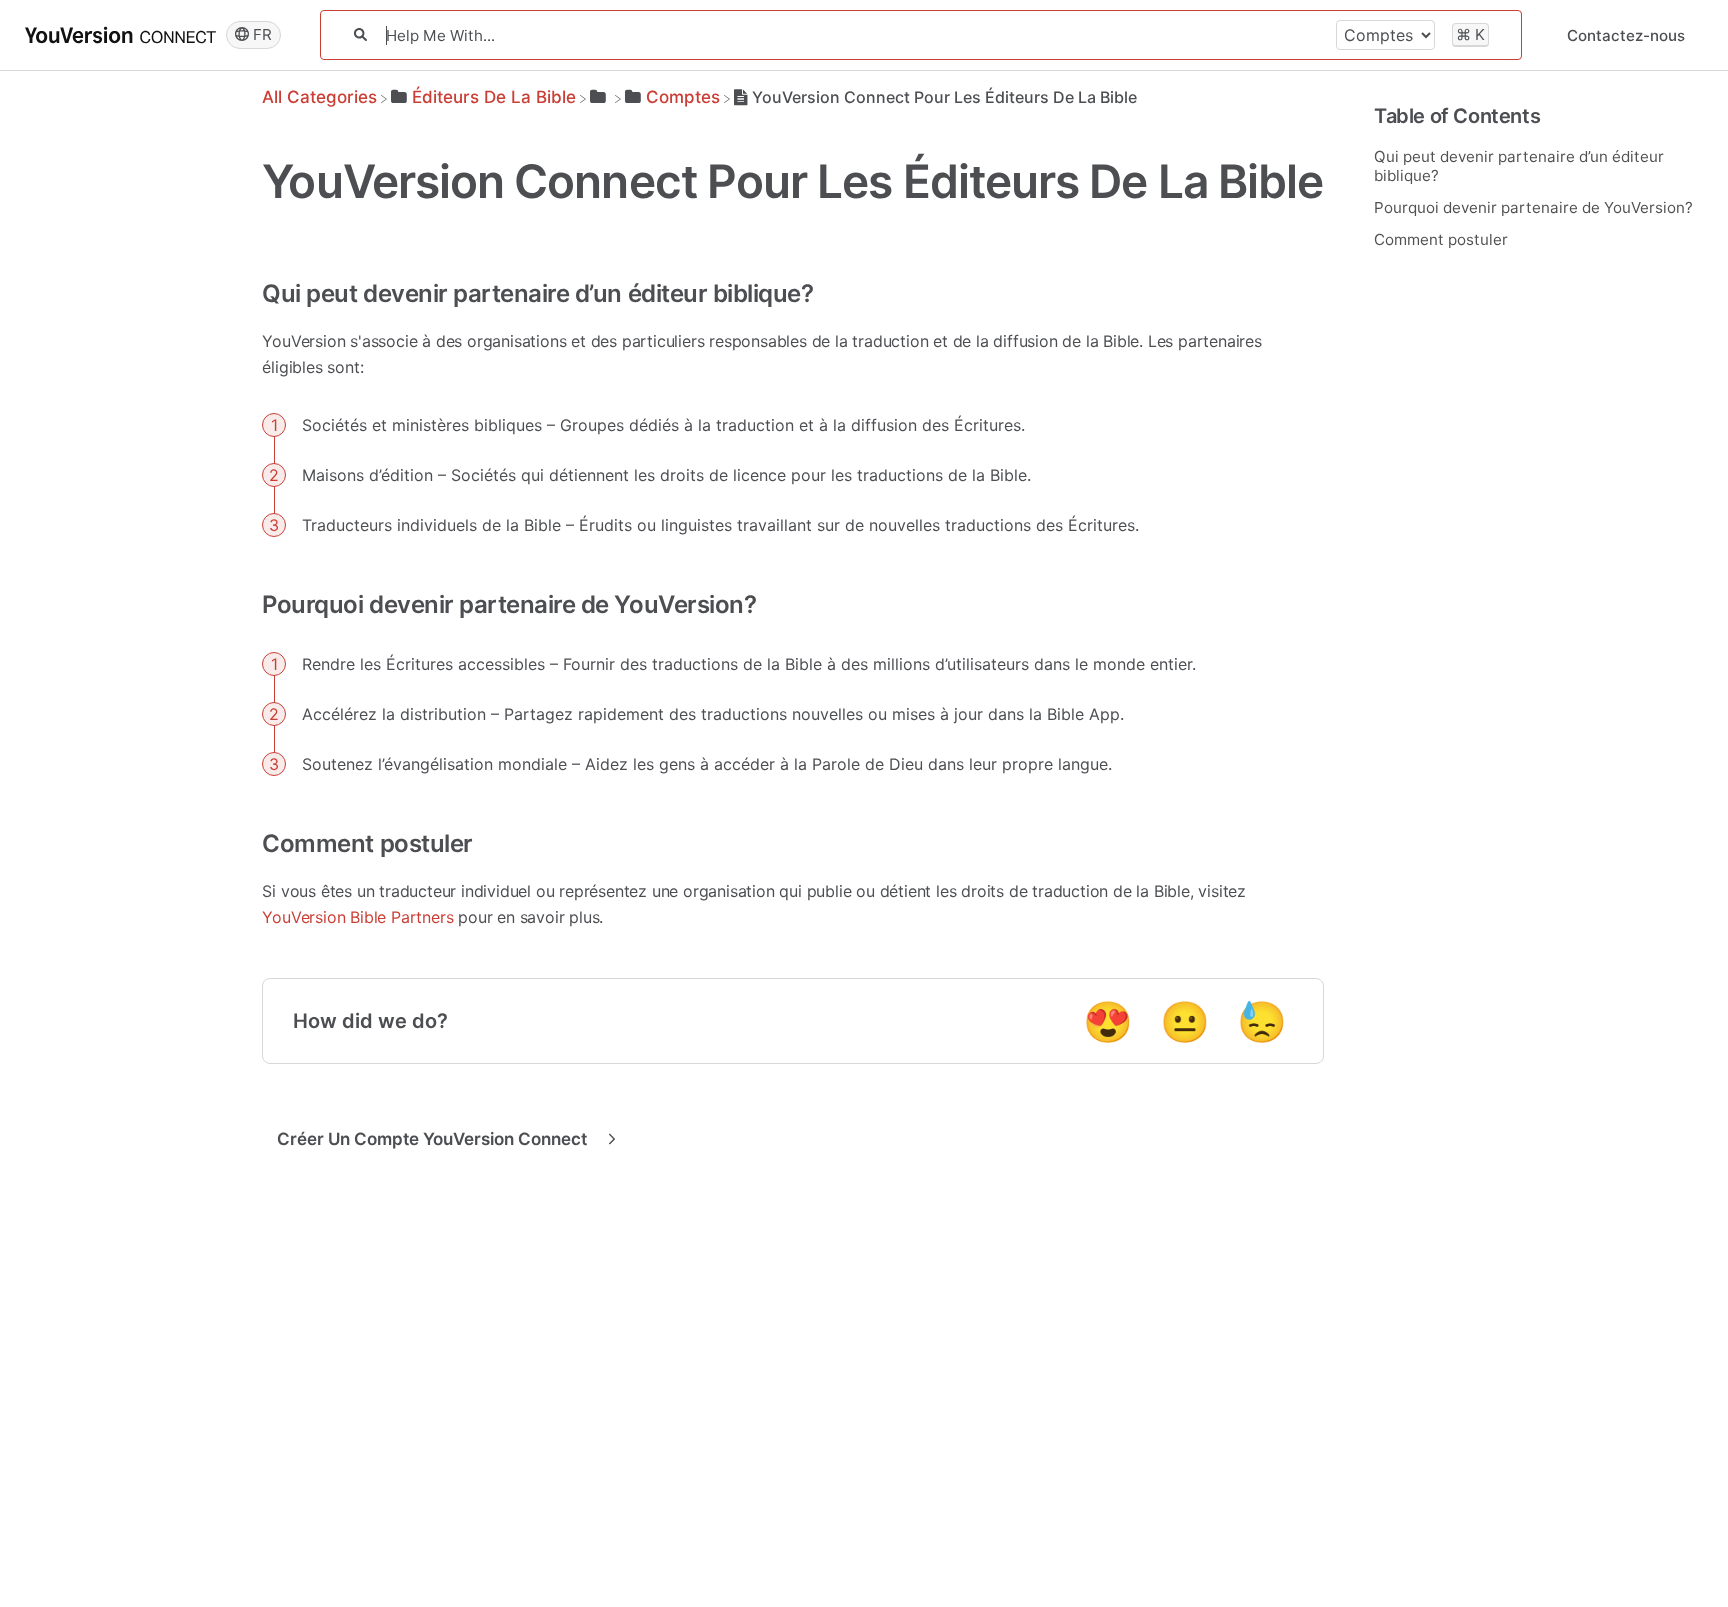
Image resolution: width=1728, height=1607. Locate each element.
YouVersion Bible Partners (357, 917)
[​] (600, 97)
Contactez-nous (1626, 35)
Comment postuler (1441, 239)
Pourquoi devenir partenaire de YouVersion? (1533, 207)
